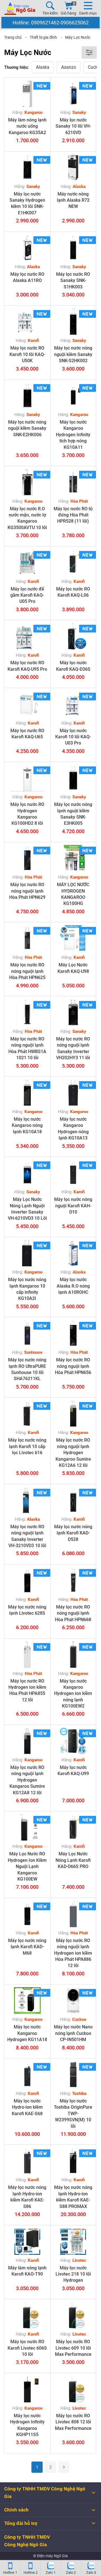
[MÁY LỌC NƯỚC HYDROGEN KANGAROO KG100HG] (73, 858)
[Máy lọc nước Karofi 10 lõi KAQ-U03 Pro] (73, 704)
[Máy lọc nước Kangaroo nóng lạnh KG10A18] (27, 1093)
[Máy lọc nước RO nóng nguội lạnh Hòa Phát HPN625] (27, 938)
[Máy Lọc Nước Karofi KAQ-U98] (73, 938)
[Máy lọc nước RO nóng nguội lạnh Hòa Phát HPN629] (27, 858)
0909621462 (45, 23)
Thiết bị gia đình (43, 37)
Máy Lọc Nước (78, 37)
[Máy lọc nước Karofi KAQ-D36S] (73, 636)
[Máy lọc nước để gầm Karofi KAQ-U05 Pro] (27, 563)
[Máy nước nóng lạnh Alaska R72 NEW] (73, 168)
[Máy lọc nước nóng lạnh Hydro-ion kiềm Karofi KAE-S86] (27, 2161)
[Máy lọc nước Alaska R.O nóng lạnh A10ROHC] (73, 1253)
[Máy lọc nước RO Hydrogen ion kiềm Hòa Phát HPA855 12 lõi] (27, 1655)
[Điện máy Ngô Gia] (20, 8)
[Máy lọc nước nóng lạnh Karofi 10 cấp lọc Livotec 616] (27, 1414)
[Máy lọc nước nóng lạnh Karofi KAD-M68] (27, 1914)
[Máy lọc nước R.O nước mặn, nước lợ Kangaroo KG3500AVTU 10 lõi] (27, 482)
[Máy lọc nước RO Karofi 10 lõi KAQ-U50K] (27, 322)
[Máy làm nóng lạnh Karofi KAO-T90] (27, 2241)
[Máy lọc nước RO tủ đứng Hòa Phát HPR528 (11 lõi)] (73, 482)
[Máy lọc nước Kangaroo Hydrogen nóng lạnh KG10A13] (73, 1093)
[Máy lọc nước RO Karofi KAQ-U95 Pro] (27, 636)
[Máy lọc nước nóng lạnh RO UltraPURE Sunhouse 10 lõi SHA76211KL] (27, 1333)
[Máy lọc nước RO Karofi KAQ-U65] (27, 704)
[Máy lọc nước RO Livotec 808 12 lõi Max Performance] (73, 2389)
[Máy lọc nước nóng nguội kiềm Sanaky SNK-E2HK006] (27, 396)
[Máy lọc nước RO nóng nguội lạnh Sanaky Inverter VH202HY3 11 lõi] (73, 1013)
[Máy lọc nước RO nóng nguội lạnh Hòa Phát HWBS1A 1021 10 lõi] (27, 1013)
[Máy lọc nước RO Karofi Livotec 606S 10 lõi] (27, 2315)
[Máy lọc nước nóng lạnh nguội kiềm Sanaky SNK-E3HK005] (73, 778)
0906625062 (75, 23)
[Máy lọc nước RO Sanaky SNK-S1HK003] (73, 248)
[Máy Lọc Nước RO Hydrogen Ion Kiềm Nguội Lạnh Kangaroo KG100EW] (27, 1827)
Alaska (43, 67)
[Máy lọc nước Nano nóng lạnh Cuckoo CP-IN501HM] (73, 2001)
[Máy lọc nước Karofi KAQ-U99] (73, 1741)
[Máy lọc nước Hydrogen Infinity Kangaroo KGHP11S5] (27, 2389)
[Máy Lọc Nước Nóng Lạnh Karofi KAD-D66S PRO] (73, 1827)
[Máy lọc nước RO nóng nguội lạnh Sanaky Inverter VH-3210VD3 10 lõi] (27, 1500)
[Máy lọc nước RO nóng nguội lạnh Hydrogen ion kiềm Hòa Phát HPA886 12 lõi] (73, 1914)
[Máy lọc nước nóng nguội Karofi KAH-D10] (73, 1173)
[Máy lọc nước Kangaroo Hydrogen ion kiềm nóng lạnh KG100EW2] (73, 1655)
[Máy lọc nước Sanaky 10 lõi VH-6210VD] (73, 94)
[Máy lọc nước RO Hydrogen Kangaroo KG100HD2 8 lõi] (27, 778)
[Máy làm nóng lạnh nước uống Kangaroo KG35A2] (27, 94)
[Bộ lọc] (89, 52)
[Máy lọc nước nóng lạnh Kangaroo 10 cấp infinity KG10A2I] (27, 1253)
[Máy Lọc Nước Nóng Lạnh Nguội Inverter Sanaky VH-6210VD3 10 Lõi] (27, 1173)
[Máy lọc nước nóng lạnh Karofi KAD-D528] (73, 1500)
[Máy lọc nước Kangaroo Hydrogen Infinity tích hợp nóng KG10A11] (73, 396)
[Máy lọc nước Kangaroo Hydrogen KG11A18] (27, 2001)
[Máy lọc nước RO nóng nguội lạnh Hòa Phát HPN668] (73, 1581)
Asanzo (69, 67)
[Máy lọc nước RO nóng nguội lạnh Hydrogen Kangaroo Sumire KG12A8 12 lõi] (27, 1741)
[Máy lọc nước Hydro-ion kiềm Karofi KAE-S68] (27, 2075)
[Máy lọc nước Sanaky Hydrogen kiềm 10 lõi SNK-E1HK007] (27, 168)
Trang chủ (13, 37)
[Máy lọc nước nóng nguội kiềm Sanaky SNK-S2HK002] (73, 322)
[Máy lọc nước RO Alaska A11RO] (27, 248)
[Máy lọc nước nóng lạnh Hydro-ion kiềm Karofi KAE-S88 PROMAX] (73, 2161)
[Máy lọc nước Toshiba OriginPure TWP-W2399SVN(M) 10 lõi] (73, 2075)
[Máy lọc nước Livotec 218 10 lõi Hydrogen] (73, 2241)
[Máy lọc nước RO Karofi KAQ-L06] (73, 563)
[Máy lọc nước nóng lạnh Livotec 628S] (27, 1581)
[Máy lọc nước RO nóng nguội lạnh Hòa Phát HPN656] (73, 1333)
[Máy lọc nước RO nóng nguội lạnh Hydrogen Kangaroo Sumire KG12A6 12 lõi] (73, 1414)
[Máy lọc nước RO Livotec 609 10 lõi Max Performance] (73, 2315)
